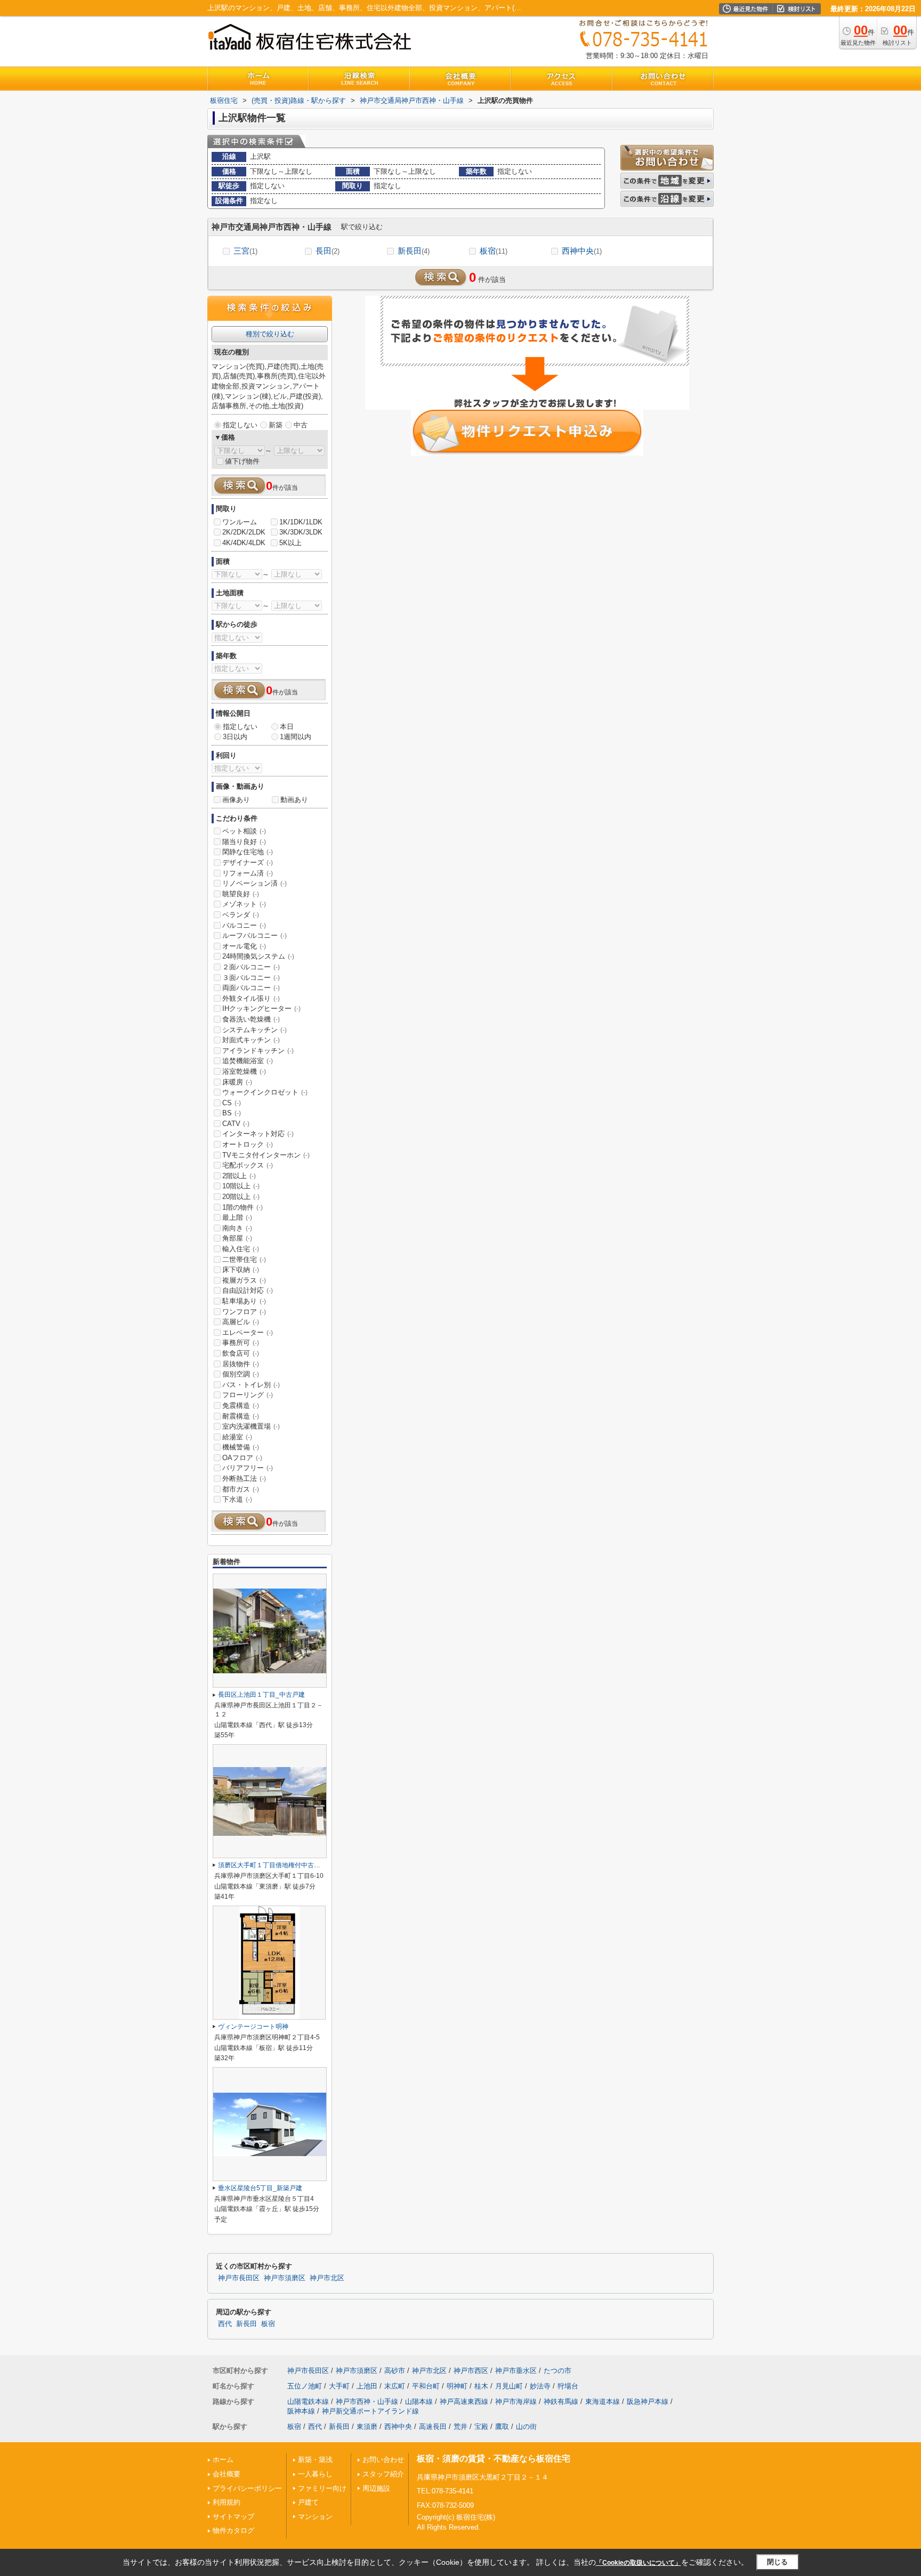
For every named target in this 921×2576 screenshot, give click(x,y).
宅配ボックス (248, 1165)
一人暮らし (315, 2474)
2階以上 (239, 1176)
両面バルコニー (251, 988)
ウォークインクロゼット (265, 1092)
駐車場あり (244, 1301)
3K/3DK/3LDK (301, 532)
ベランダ (241, 915)
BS (232, 1113)
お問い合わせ (383, 2460)
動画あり (294, 800)
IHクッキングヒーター (261, 1008)
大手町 (339, 2386)
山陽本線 (419, 2401)
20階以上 (241, 1197)
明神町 (457, 2386)
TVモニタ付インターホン (266, 1155)
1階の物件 (243, 1207)
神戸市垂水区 (516, 2371)
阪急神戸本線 (648, 2401)
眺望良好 (241, 894)
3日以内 (235, 737)
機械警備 (241, 1447)
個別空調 (241, 1374)
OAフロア (242, 1458)
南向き (237, 1228)
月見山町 (509, 2386)
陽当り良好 (244, 842)
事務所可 (241, 1343)
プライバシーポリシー (247, 2488)
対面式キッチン (251, 1040)
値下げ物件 (242, 461)
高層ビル (241, 1322)
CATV (236, 1124)
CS (232, 1103)
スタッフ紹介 (383, 2474)
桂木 (481, 2386)
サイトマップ (233, 2517)
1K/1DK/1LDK (301, 522)
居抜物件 (241, 1364)
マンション (315, 2517)
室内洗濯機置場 (251, 1426)
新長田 (414, 251)
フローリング (248, 1395)
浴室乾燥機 (244, 1071)
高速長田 (433, 2427)
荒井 (461, 2427)
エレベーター (248, 1332)
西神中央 (582, 251)
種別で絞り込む (270, 334)
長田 (328, 251)
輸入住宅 (241, 1249)
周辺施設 (376, 2488)
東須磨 (367, 2427)
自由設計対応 (248, 1290)
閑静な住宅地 (248, 852)
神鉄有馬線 (561, 2401)
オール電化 (244, 946)
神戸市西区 (471, 2371)
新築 (276, 425)
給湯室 (237, 1437)
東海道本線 (603, 2401)
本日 (287, 727)
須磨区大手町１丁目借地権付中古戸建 (272, 1865)
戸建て (308, 2502)
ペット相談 (244, 831)
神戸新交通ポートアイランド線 (370, 2411)
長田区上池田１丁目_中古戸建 (261, 1695)
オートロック (248, 1144)
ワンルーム (240, 522)
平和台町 (426, 2386)
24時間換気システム (258, 956)
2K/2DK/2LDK (244, 532)
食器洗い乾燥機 (251, 1019)
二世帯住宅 (244, 1259)
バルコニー (244, 925)
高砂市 (395, 2371)
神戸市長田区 (239, 2278)
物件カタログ (233, 2530)
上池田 (367, 2386)
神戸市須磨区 (285, 2278)
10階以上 (241, 1186)
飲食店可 (241, 1353)
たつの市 (558, 2371)
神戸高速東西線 (464, 2401)
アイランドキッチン (258, 1051)
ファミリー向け (322, 2488)
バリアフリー (248, 1468)
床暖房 (237, 1082)
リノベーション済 (255, 883)
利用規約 (227, 2502)
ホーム (223, 2460)
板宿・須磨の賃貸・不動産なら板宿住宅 (494, 2458)
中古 (301, 425)
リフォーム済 (248, 873)
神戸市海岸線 (516, 2401)
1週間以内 (296, 737)
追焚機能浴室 (248, 1061)
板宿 (494, 251)
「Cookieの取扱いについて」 (639, 2563)
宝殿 (481, 2427)
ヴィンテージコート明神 (253, 2027)
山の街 (526, 2427)
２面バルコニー (251, 967)
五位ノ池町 (305, 2386)
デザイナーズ (248, 862)
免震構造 (241, 1406)
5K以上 (290, 543)
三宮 (245, 251)
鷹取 (502, 2427)
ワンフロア (244, 1312)
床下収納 (241, 1270)
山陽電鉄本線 (308, 2401)
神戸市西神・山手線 (367, 2401)
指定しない (240, 425)
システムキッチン (255, 1030)
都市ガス (241, 1489)
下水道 (237, 1499)
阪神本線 (301, 2411)
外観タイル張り (251, 998)
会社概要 (227, 2474)
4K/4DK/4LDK (244, 543)
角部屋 (237, 1238)
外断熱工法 (244, 1479)
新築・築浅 (315, 2460)
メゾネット (244, 904)
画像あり (236, 800)
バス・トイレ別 (251, 1385)
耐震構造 (241, 1416)
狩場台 (568, 2386)
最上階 (237, 1217)
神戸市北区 (327, 2278)
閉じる (777, 2562)
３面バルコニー (251, 978)
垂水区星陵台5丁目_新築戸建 (260, 2188)
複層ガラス (244, 1280)
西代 (225, 2324)
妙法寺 (540, 2386)
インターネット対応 (258, 1134)
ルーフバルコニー (255, 935)
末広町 (395, 2386)
